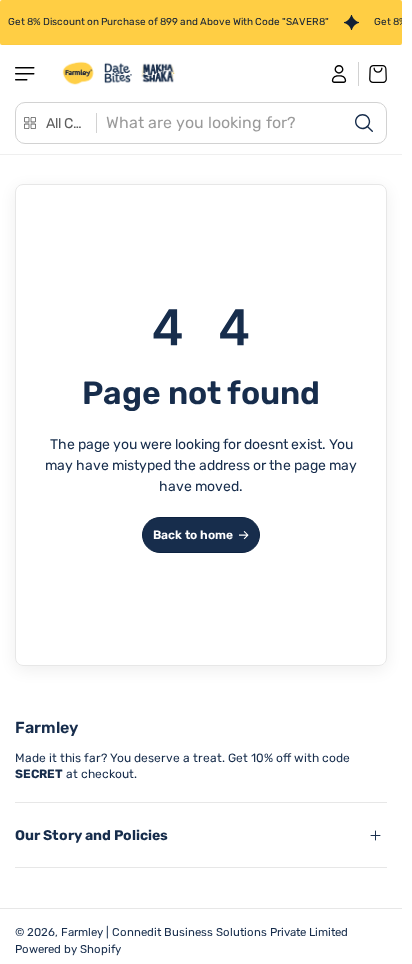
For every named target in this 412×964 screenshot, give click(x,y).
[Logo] (119, 73)
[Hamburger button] (27, 74)
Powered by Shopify (68, 949)
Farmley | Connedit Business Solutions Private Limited (204, 932)
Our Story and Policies (91, 835)
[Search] (364, 123)
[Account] (339, 74)
